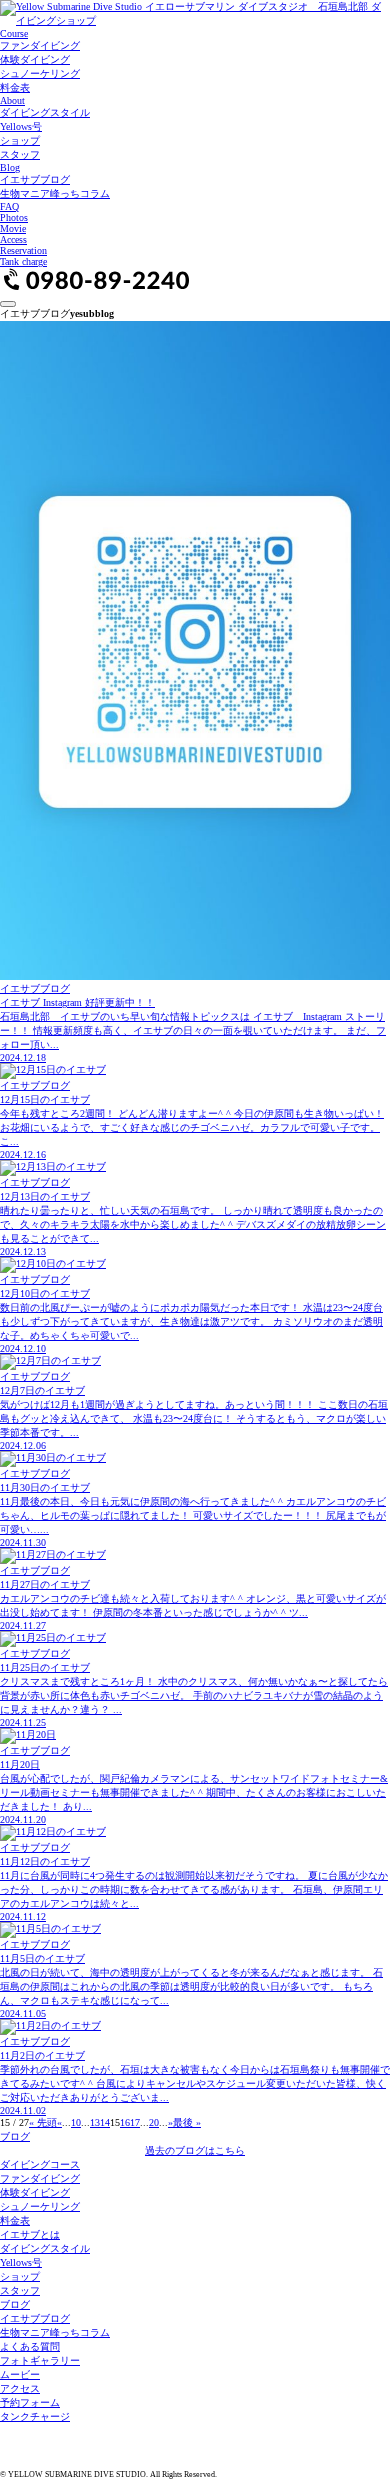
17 (135, 2122)
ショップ (20, 140)
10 (76, 2122)
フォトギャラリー (40, 2360)
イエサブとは (30, 2234)
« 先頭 (43, 2122)
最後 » (187, 2122)
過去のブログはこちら (195, 2150)
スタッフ (20, 154)
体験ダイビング (35, 59)
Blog (10, 167)
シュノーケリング (40, 73)
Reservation (23, 250)
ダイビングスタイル (45, 112)
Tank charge (23, 261)
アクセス (20, 2388)
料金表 (15, 87)
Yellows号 (21, 126)
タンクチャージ (35, 2416)
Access (13, 239)
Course (14, 33)
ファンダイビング (40, 45)
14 (105, 2122)
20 (154, 2122)
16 (125, 2122)
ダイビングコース (40, 2164)
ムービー (20, 2374)
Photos (14, 217)
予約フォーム (30, 2402)
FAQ (9, 206)
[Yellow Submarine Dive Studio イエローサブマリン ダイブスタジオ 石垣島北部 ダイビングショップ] (195, 20)
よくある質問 (30, 2346)
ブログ (15, 2136)
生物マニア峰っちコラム (55, 193)
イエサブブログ (35, 179)
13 (95, 2122)
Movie (13, 228)
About (12, 100)
